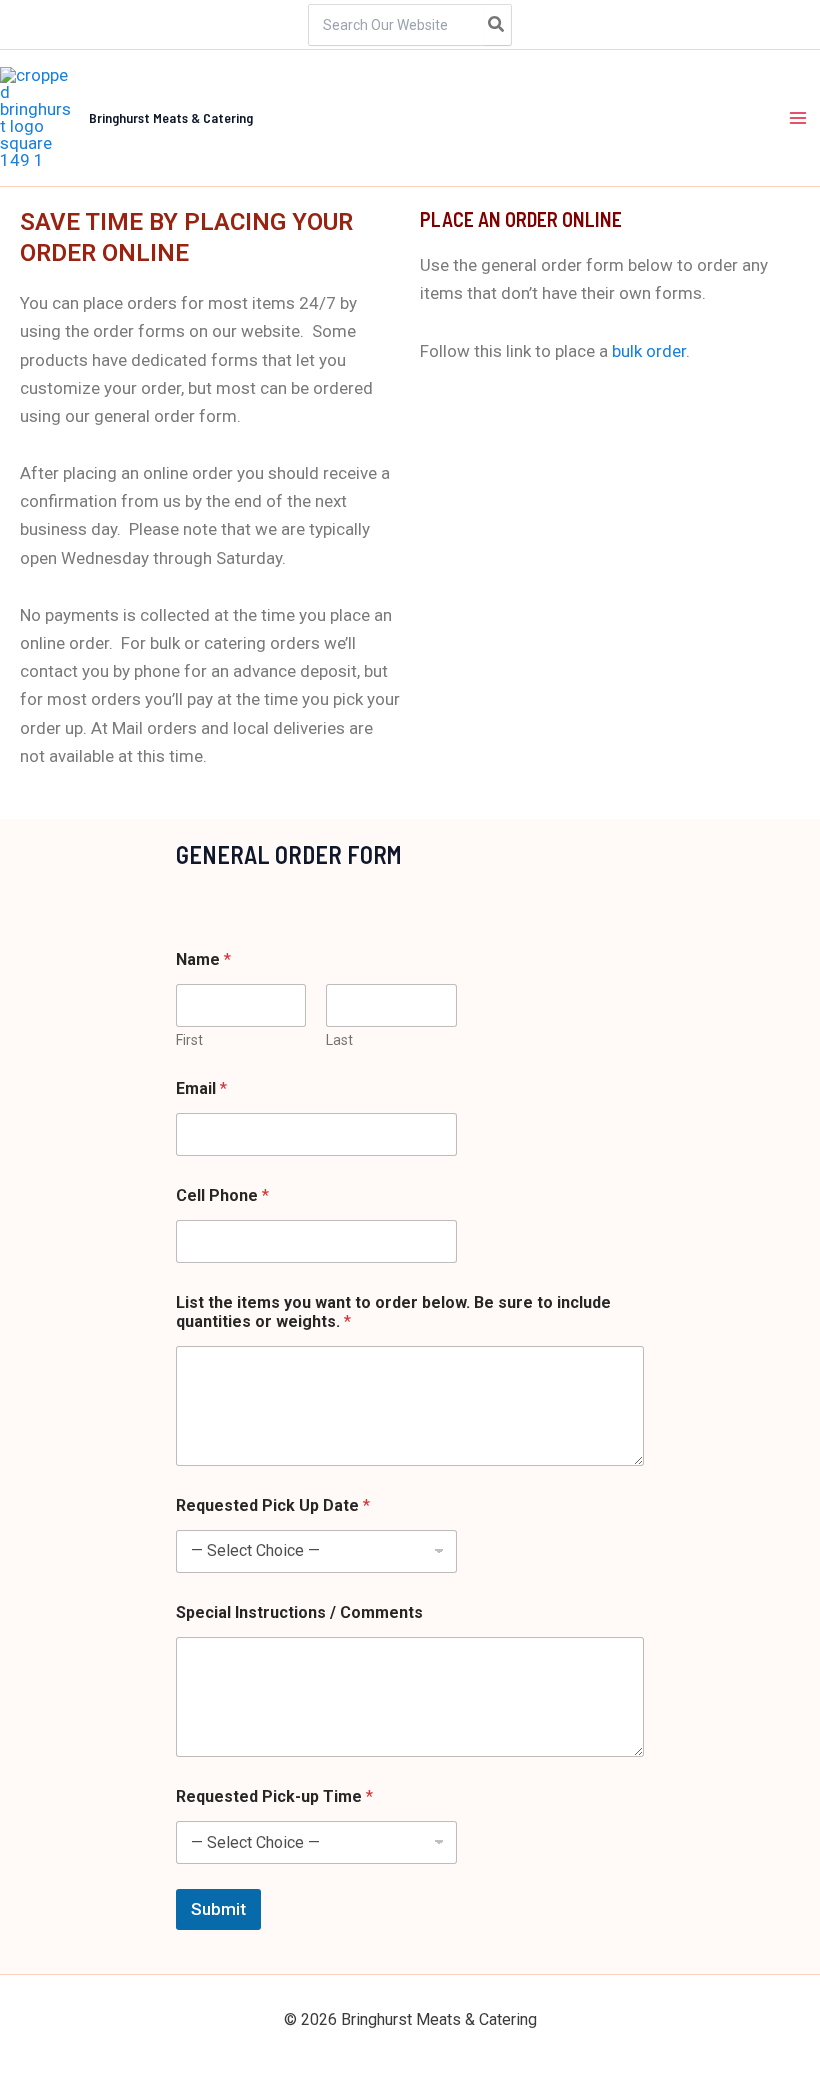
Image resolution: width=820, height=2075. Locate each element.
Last (339, 1040)
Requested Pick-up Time (274, 1796)
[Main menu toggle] (798, 118)
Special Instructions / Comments (299, 1612)
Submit (218, 1909)
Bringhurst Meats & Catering (171, 117)
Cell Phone (222, 1195)
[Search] (497, 25)
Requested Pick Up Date (273, 1505)
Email (201, 1088)
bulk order (649, 351)
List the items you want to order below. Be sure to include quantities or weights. (393, 1312)
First (189, 1040)
